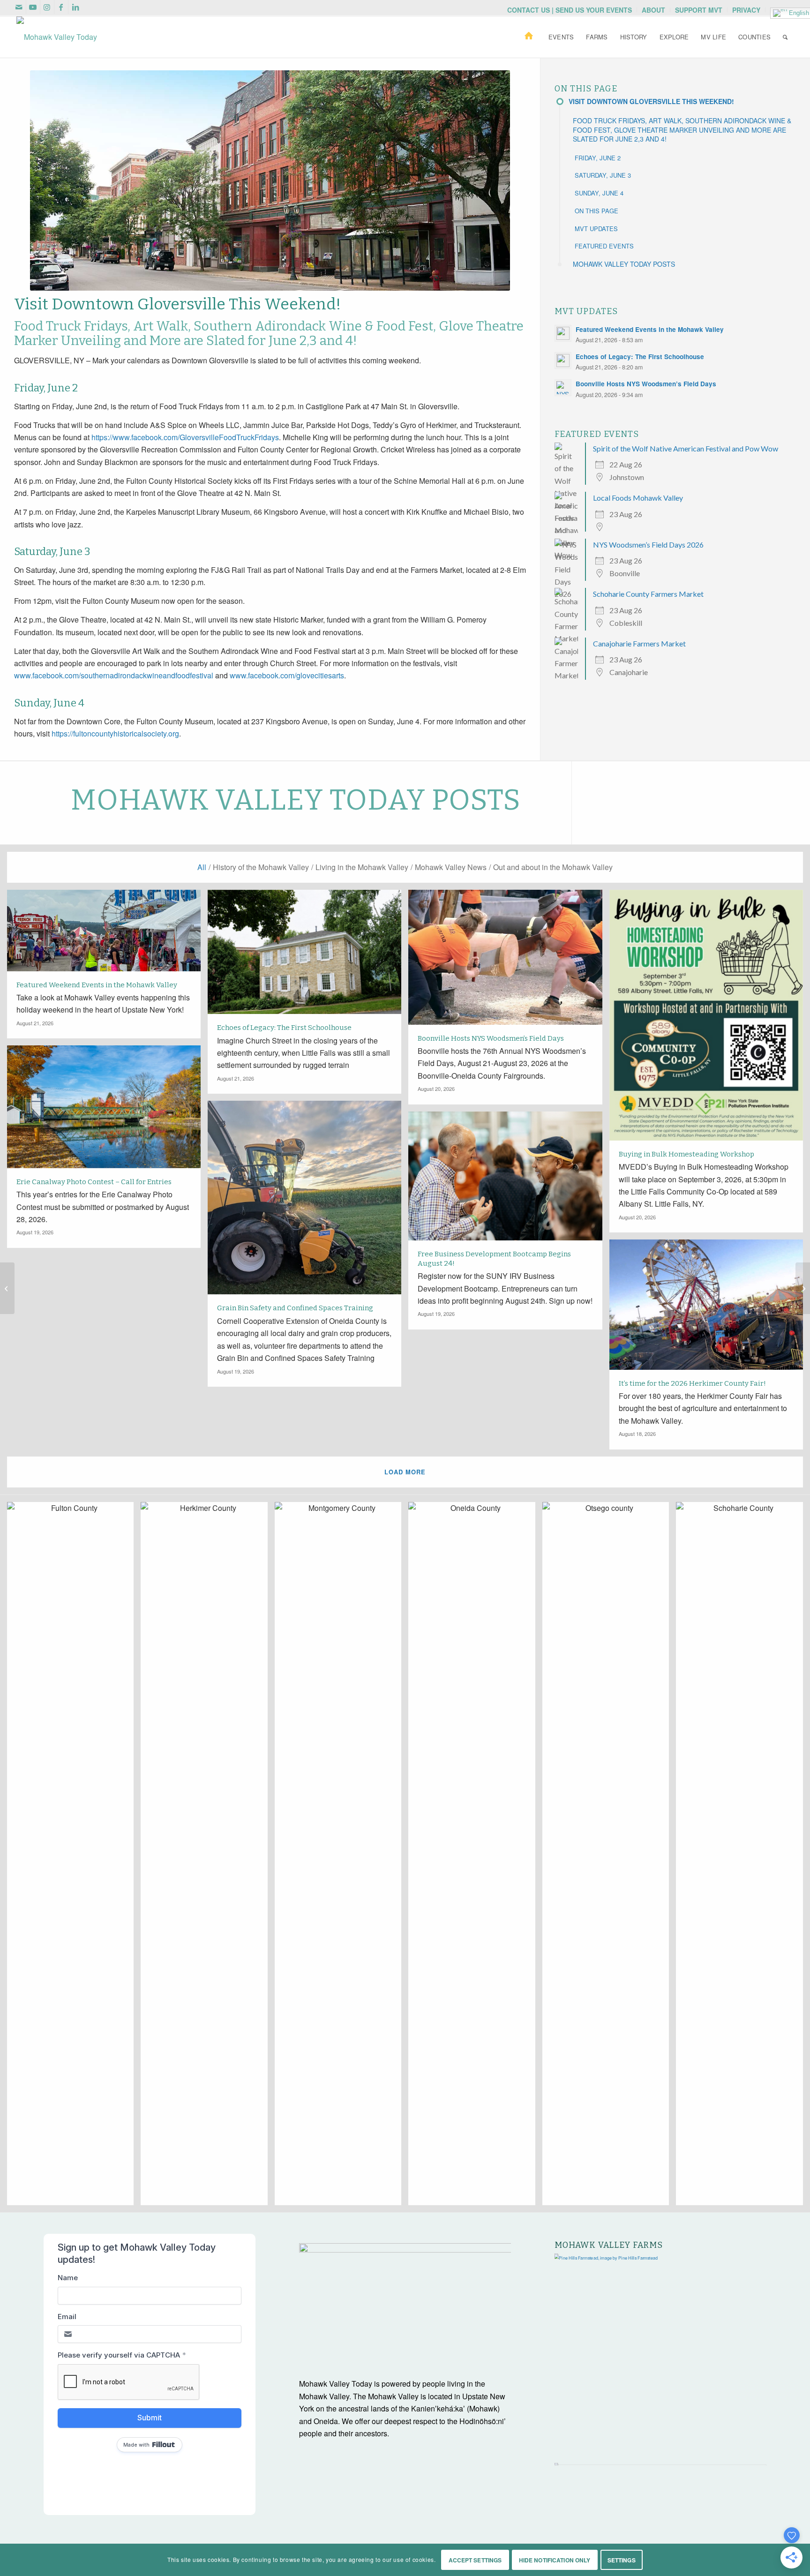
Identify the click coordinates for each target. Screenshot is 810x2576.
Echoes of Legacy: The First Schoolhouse (640, 357)
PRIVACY (746, 10)
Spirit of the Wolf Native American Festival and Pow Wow (686, 448)
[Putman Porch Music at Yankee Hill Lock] (7, 1288)
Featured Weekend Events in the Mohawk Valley (650, 329)
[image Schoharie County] (743, 1857)
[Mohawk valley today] (57, 37)
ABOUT (653, 10)
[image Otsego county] (609, 1857)
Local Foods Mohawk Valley (638, 498)
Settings (622, 2560)
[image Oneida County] (475, 1857)
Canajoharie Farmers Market (639, 643)
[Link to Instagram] (47, 7)
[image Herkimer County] (207, 1857)
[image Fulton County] (74, 1857)
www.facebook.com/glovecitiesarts (287, 675)
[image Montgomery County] (341, 1857)
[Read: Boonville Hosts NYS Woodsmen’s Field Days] (563, 388)
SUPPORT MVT (699, 10)
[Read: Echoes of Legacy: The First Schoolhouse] (563, 360)
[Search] (785, 37)
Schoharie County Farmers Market (648, 594)
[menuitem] (570, 10)
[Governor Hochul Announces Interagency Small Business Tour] (803, 1288)
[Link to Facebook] (61, 7)
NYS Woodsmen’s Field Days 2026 (648, 544)
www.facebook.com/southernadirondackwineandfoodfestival (114, 675)
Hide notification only (555, 2560)
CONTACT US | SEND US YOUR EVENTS (570, 10)
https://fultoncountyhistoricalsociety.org (115, 733)
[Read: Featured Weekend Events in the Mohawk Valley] (563, 333)
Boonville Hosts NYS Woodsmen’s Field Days (646, 384)
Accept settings (475, 2560)
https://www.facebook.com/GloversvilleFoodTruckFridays (185, 437)
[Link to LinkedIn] (75, 7)
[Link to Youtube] (33, 7)
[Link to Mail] (19, 7)
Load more (405, 1472)
